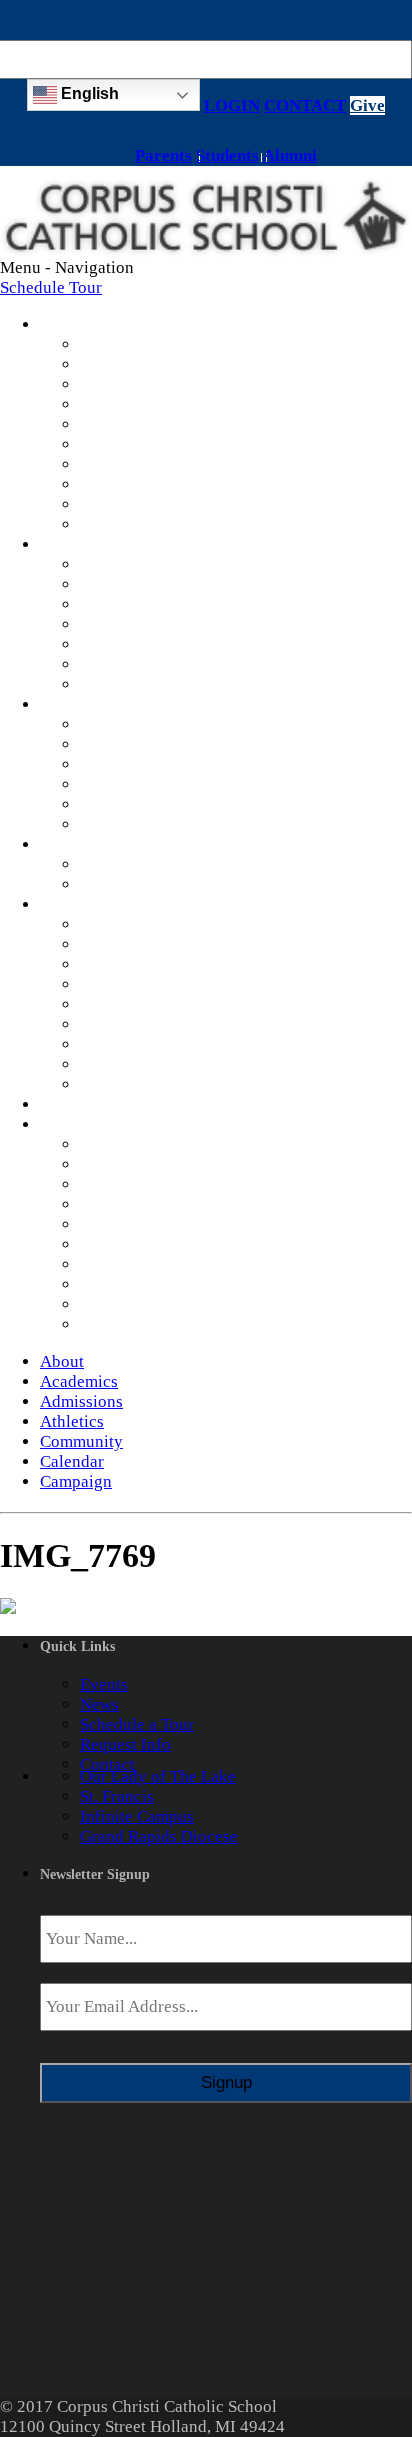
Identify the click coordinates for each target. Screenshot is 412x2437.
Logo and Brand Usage (161, 1084)
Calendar (61, 1106)
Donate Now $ (130, 1144)
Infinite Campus (137, 664)
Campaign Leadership (157, 1304)
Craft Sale (115, 984)
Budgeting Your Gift (151, 1284)
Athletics (61, 846)
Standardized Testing (154, 644)
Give (367, 105)
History (106, 424)
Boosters (111, 884)
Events (104, 1684)
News (99, 484)
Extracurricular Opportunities (185, 684)
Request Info (125, 784)
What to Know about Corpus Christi (206, 824)
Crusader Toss (130, 944)
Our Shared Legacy (148, 1204)
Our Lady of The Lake (158, 1776)
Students (227, 155)
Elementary (120, 584)
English (88, 93)
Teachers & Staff (139, 364)
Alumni (290, 155)
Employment (125, 464)
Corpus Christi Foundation (174, 1324)
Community (68, 906)
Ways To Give (129, 1164)
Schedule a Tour (137, 1724)
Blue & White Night (150, 924)
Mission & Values (142, 344)
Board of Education (149, 504)
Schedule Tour (51, 287)
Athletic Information (153, 864)
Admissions (68, 706)
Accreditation (128, 404)
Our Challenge (131, 1244)
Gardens (109, 1044)
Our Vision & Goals (149, 1264)
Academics (66, 546)
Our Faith (113, 444)
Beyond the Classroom (160, 624)
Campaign (64, 1126)
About (55, 326)
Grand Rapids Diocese (159, 1836)
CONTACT (305, 105)
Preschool (115, 564)
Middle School (132, 604)
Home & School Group (160, 964)
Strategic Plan (129, 384)
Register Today (133, 804)
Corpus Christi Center (157, 1004)
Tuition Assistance (145, 764)
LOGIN (232, 105)
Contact (107, 1764)
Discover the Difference (165, 724)
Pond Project (125, 1024)
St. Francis (117, 1796)
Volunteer (114, 1064)
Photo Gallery (129, 524)
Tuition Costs (127, 744)
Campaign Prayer (141, 1184)
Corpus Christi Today (155, 1224)
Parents (163, 155)
